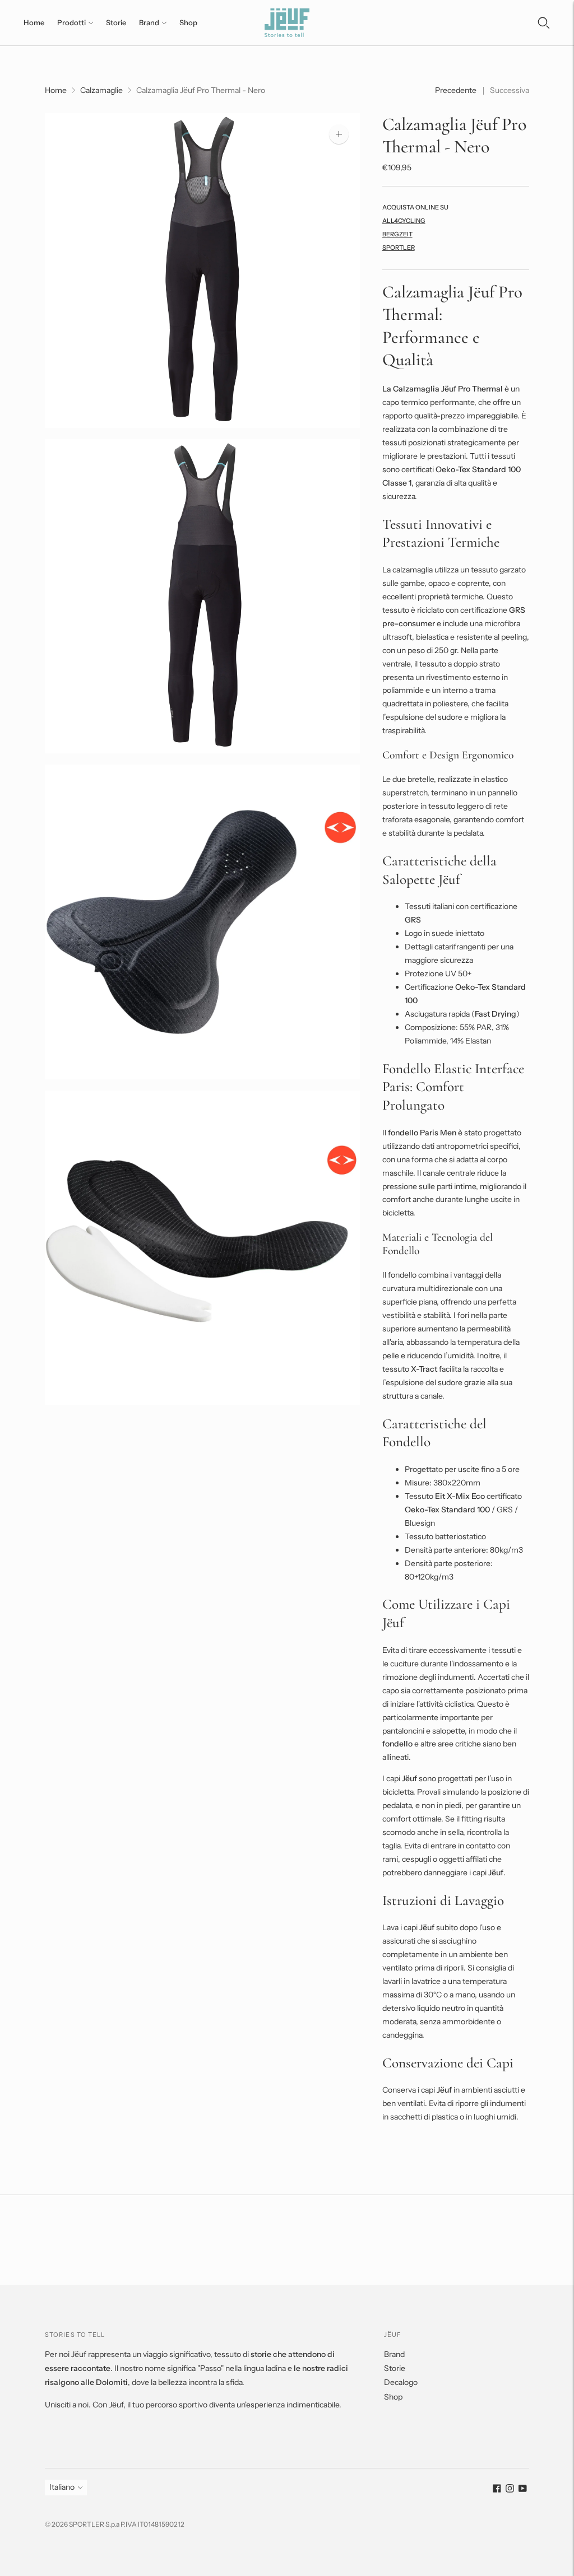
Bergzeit (397, 234)
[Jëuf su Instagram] (510, 2490)
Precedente (456, 90)
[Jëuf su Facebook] (497, 2490)
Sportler (399, 248)
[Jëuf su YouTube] (523, 2490)
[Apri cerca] (544, 23)
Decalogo (401, 2382)
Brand (149, 22)
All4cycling (404, 221)
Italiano (62, 2487)
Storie (116, 22)
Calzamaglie (101, 90)
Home (34, 22)
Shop (188, 22)
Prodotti (71, 22)
